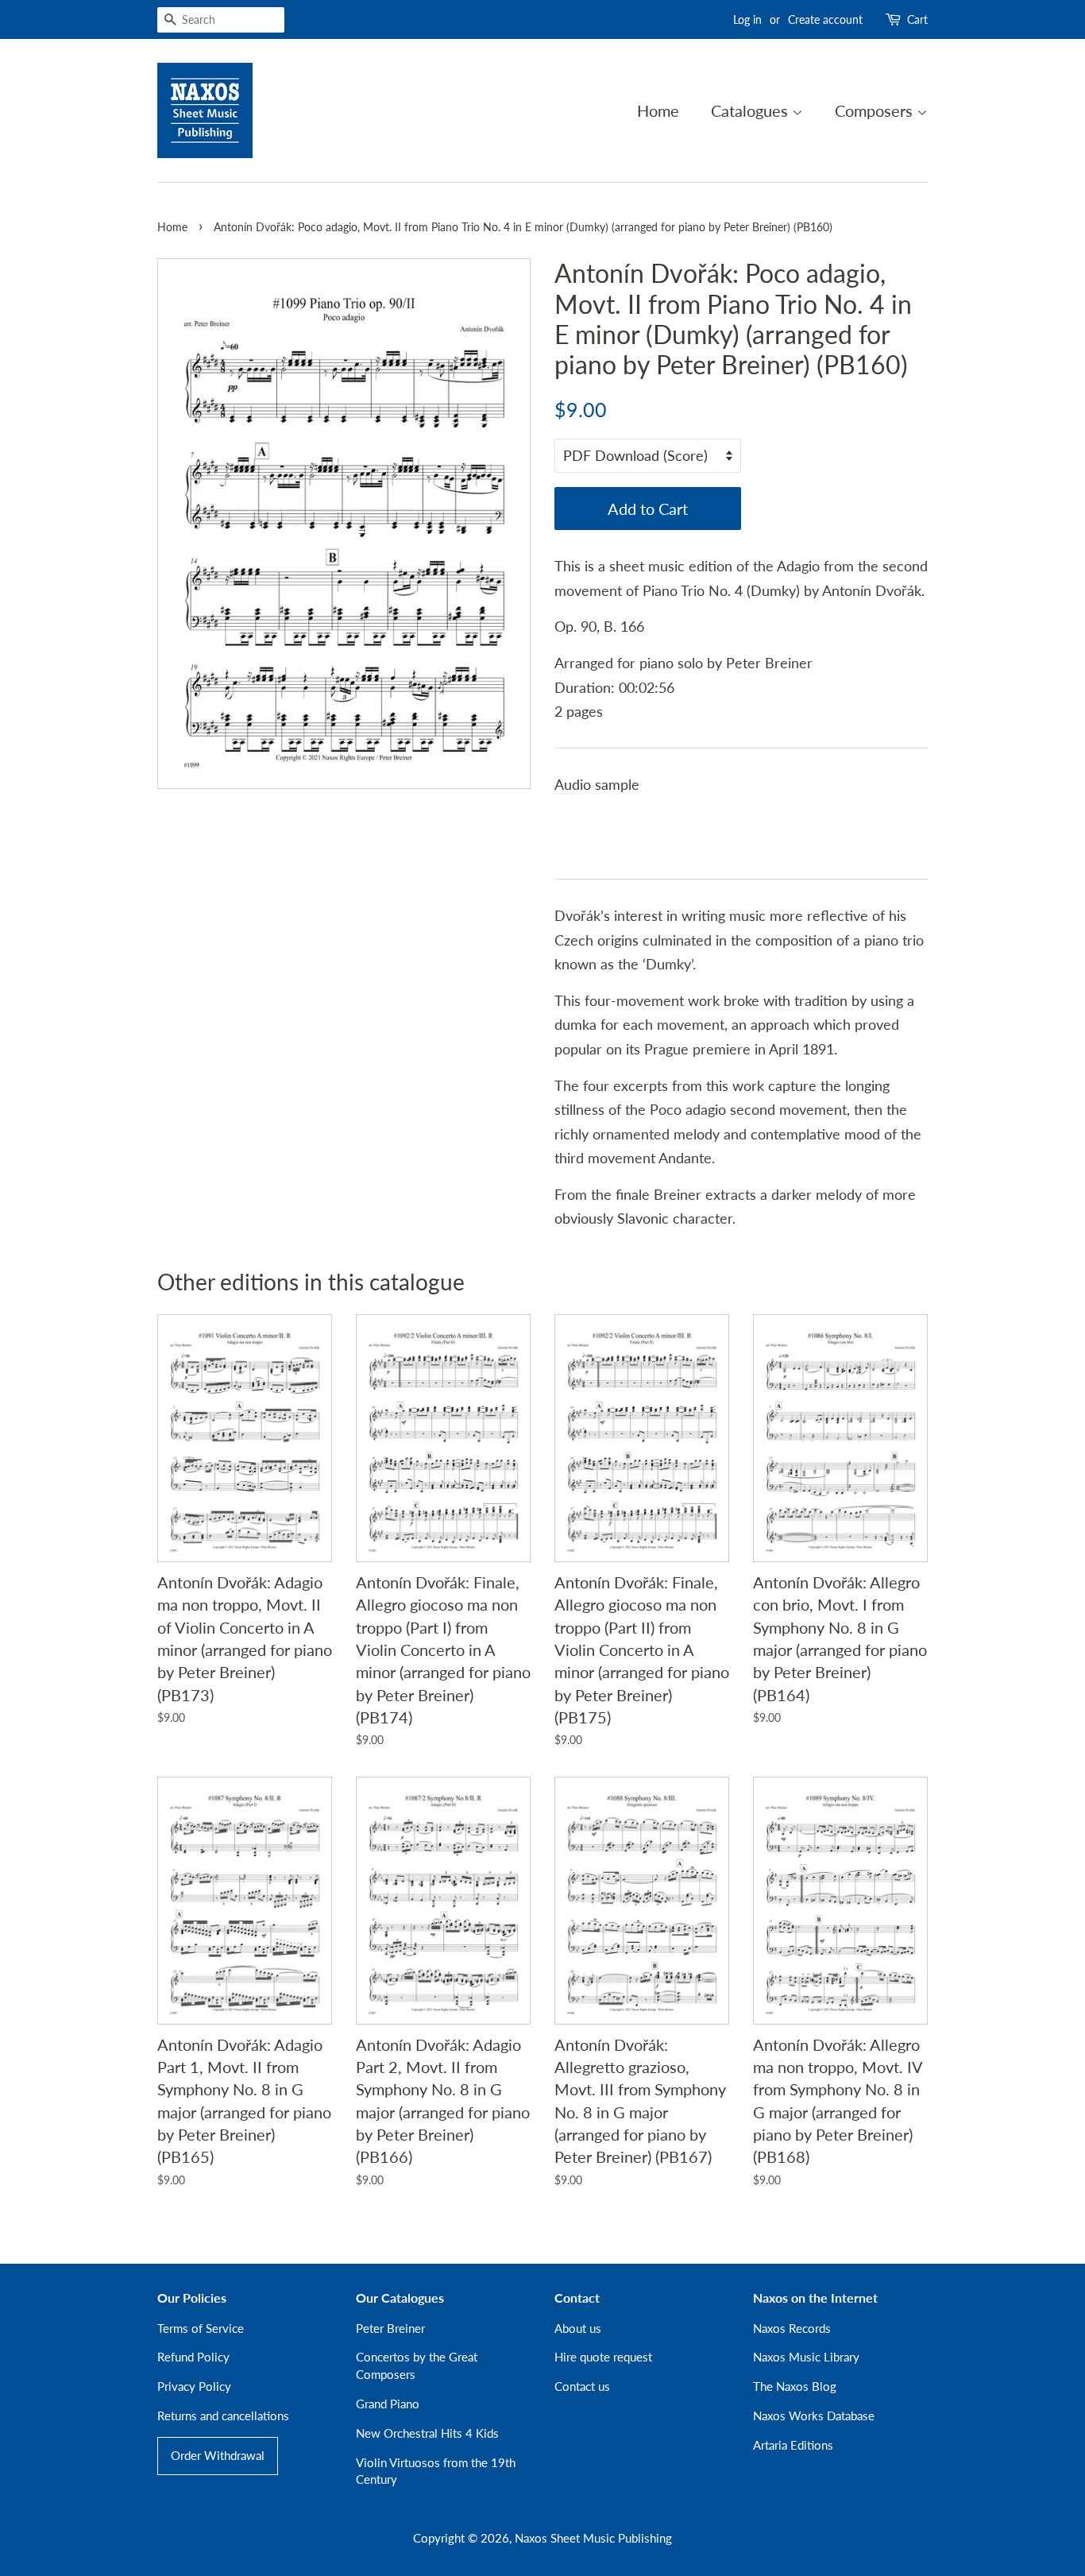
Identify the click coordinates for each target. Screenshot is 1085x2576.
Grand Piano (388, 2404)
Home (658, 110)
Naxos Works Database (814, 2415)
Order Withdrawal (218, 2455)
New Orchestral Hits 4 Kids (427, 2433)
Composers (876, 110)
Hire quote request (603, 2357)
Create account (825, 19)
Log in (747, 19)
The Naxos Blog (795, 2386)
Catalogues (751, 110)
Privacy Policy (194, 2386)
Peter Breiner (390, 2328)
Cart (917, 19)
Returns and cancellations (223, 2415)
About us (578, 2328)
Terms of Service (201, 2328)
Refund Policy (193, 2357)
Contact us (582, 2386)
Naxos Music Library (806, 2357)
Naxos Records (792, 2328)
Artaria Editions (793, 2445)
